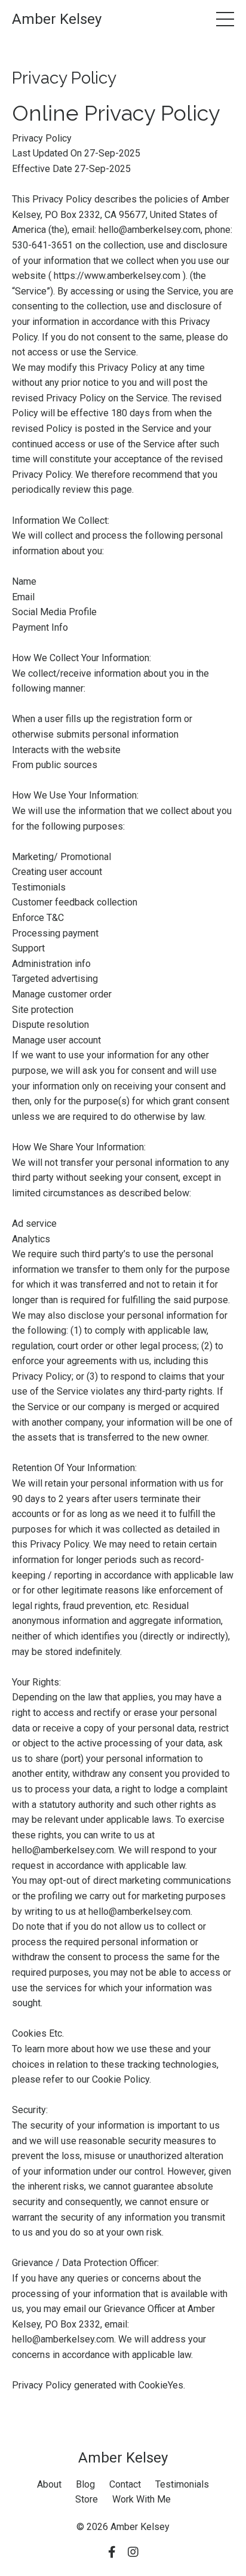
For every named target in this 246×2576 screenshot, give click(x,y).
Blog (85, 2484)
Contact (125, 2484)
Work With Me (142, 2499)
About (49, 2484)
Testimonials (182, 2484)
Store (87, 2499)
